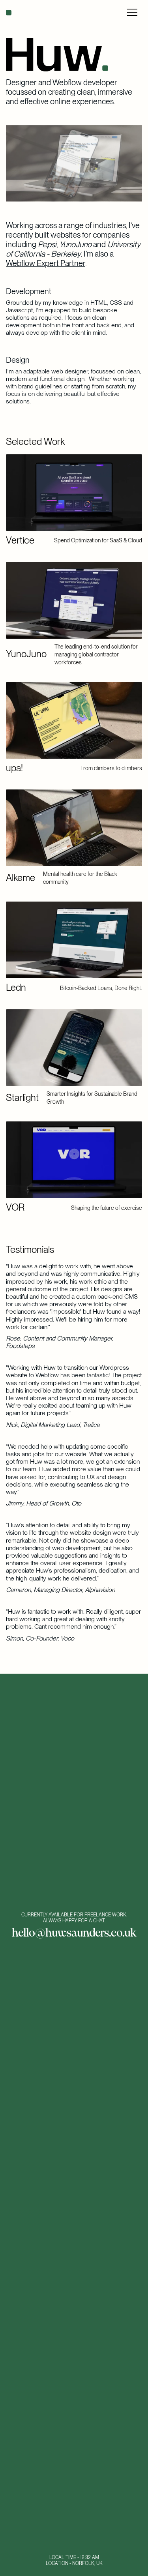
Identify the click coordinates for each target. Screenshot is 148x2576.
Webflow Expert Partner (46, 263)
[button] (132, 13)
